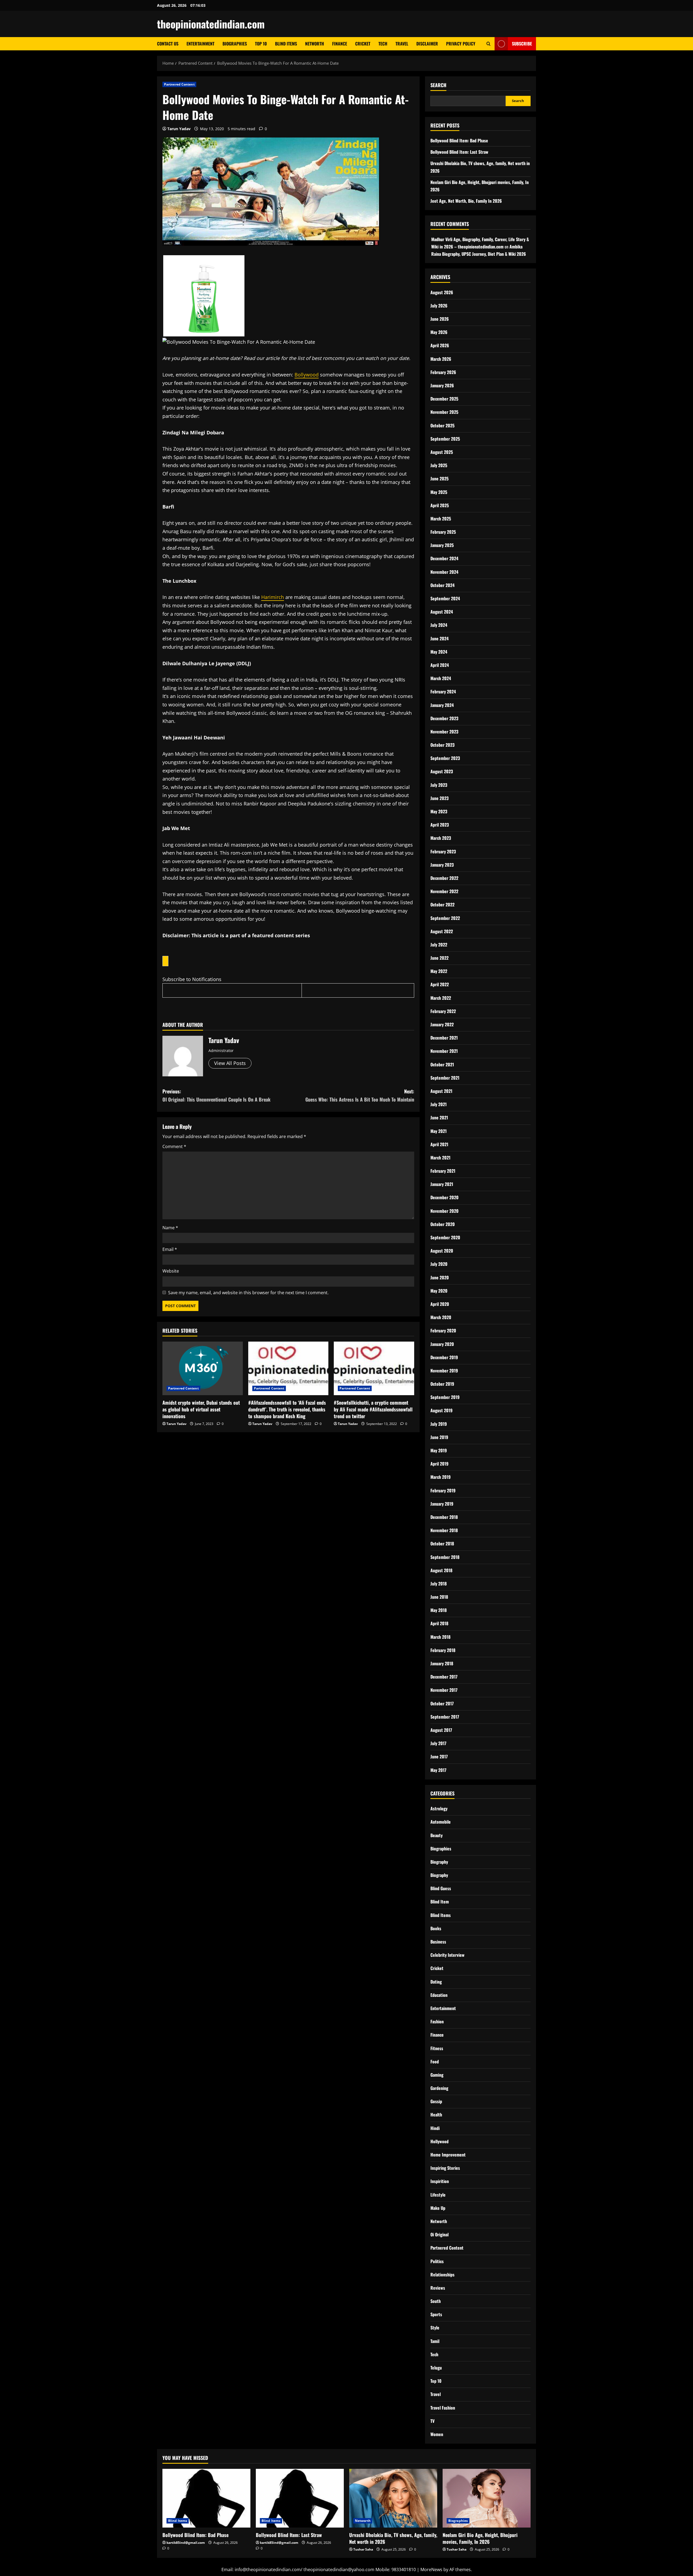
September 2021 (445, 1078)
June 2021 (439, 1117)
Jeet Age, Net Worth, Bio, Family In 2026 (466, 201)
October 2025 (442, 425)
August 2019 (442, 1410)
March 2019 (441, 1477)
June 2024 (439, 638)
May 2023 (439, 811)
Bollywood (307, 375)
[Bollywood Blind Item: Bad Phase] (206, 2498)
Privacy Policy (461, 44)
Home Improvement (448, 2155)
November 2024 (444, 572)
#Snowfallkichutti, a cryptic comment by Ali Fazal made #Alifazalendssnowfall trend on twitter (373, 1409)
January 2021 (442, 1184)
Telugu (436, 2368)
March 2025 (441, 519)
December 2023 (444, 718)
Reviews (438, 2288)
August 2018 (441, 1570)
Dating (436, 1982)
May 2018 (439, 1610)
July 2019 (439, 1424)
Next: (360, 1095)
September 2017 (445, 1717)
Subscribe (522, 44)
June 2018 (439, 1597)
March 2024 (441, 678)
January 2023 (442, 865)
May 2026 (439, 332)
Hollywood (439, 2141)
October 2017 (442, 1703)
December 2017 (444, 1677)
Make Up (438, 2208)
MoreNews (431, 2570)
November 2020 (444, 1211)
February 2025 (443, 532)
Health (436, 2115)
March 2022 (441, 998)
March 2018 (440, 1637)
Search (438, 85)
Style (435, 2328)
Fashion (437, 2021)
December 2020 (444, 1197)
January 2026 (442, 385)
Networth (315, 44)
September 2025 (445, 439)
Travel (402, 44)
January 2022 (442, 1024)
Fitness (437, 2048)
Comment (174, 1146)
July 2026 (439, 306)
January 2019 (442, 1504)
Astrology (439, 1808)
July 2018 (439, 1584)
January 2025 (442, 545)
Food (435, 2062)
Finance (340, 44)
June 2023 (439, 798)
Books (436, 1928)
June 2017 (439, 1756)
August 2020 (442, 1251)
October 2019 (442, 1384)
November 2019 (444, 1371)
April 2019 (439, 1464)
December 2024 (444, 558)
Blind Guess (441, 1888)
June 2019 (439, 1437)
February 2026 (443, 372)
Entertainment (200, 44)
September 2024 (445, 598)
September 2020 (445, 1237)
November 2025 (444, 412)
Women (437, 2434)
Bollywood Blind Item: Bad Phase (459, 140)
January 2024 (442, 705)
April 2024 (440, 665)
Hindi (435, 2128)
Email (170, 1249)
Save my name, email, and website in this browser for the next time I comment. (248, 1293)
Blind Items (286, 44)
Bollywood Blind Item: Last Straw (459, 152)
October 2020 (443, 1224)
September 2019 (445, 1397)
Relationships (442, 2275)
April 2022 (440, 984)
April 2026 (440, 345)
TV (432, 2421)
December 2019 (444, 1357)
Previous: (216, 1095)
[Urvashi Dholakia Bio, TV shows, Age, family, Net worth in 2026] (393, 2498)
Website (171, 1271)
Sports (436, 2314)
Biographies (235, 44)
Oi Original (439, 2234)
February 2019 (443, 1490)
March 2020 (441, 1317)
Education (439, 1995)
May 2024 (439, 652)
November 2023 (444, 732)
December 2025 (444, 399)
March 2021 (440, 1158)
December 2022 (444, 878)
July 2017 (438, 1743)
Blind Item (440, 1902)
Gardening (439, 2088)
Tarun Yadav (179, 129)
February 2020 (443, 1330)
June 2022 (439, 958)
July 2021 (439, 1104)
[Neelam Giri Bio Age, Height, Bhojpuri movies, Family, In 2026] (487, 2498)
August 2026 (442, 292)
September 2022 (445, 918)
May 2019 (439, 1450)
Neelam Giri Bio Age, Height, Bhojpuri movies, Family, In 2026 (480, 2538)
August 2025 (442, 452)
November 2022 (444, 891)
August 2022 (442, 931)
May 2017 (438, 1770)
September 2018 (445, 1557)
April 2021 (439, 1144)
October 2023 (442, 745)
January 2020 (442, 1344)
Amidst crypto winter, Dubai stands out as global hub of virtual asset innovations (201, 1409)
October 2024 (442, 585)
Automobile (441, 1822)
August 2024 (442, 612)
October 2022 (442, 904)
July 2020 (439, 1264)
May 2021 (439, 1131)
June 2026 (440, 319)
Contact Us (168, 44)
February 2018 (443, 1650)
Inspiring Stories (445, 2168)
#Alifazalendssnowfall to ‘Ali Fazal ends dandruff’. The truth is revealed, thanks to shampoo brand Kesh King (287, 1409)
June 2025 (439, 479)
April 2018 (439, 1623)
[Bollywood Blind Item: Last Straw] (300, 2498)
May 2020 (439, 1291)
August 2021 (441, 1091)
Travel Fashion (443, 2408)
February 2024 (443, 691)
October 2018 (442, 1543)
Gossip (436, 2101)
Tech (383, 44)
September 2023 (445, 758)
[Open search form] (488, 44)
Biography (439, 1862)
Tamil (435, 2341)
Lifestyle (438, 2195)
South (436, 2301)
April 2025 (440, 505)
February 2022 (443, 1011)
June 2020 (440, 1277)
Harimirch (273, 597)
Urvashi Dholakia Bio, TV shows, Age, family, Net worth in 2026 (393, 2538)
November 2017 (444, 1690)
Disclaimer (427, 44)
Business (438, 1942)
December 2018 (444, 1517)
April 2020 (440, 1304)
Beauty (437, 1835)
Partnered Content (179, 84)
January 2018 (442, 1663)
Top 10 (261, 44)
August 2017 (441, 1730)
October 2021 (442, 1064)
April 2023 (440, 825)
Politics (437, 2261)
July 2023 (439, 785)
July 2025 (439, 465)
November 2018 (444, 1530)
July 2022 (439, 945)
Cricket (363, 44)
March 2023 (441, 838)
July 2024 (439, 625)
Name (170, 1228)
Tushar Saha (363, 2549)
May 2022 (439, 971)
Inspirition (440, 2181)
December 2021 (444, 1038)
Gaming (437, 2075)
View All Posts (230, 1063)
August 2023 (442, 771)
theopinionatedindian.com (211, 24)
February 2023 (443, 851)
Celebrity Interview (447, 1955)
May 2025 (439, 492)
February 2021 (443, 1171)
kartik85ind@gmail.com (186, 2543)
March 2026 (441, 359)
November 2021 (444, 1051)
